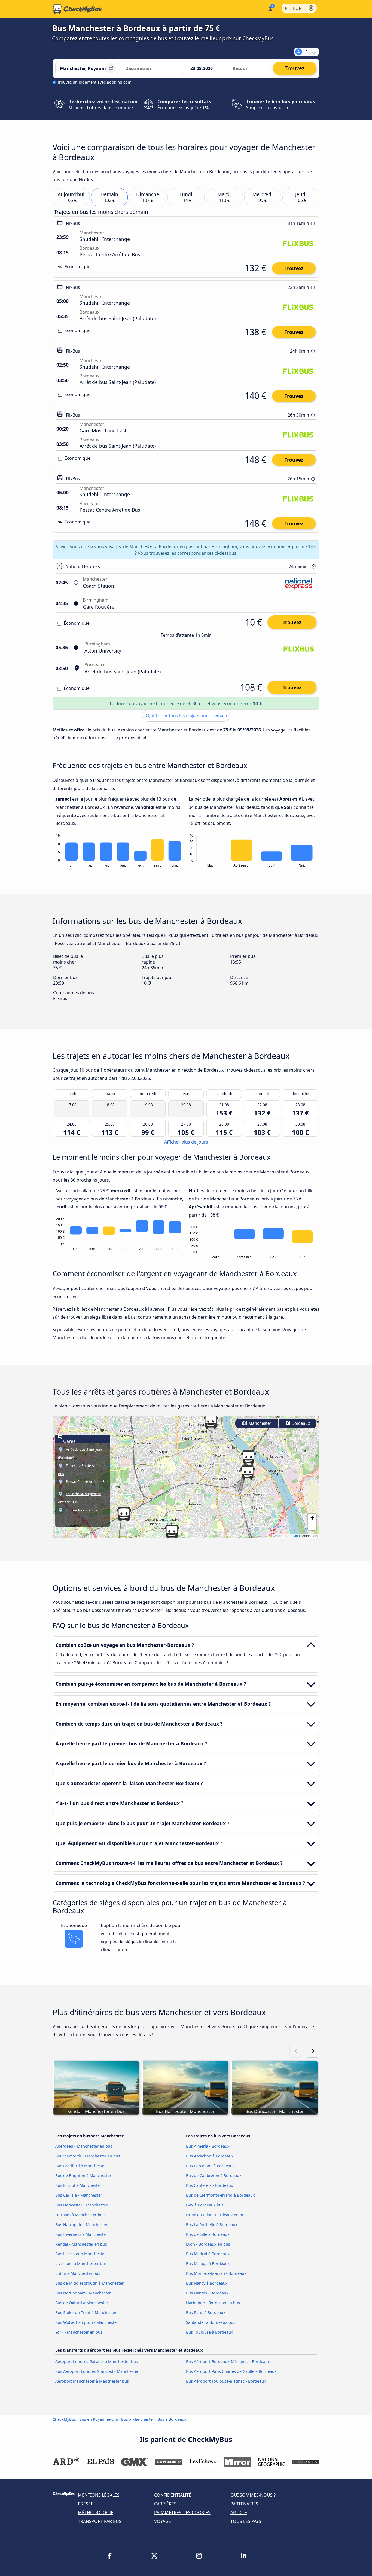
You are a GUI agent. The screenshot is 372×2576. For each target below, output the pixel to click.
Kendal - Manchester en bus (81, 2244)
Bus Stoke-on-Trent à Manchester (86, 2313)
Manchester (259, 1423)
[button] (248, 1458)
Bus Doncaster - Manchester (81, 2205)
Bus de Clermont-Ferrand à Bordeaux (220, 2195)
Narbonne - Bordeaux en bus (213, 2303)
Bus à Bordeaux (172, 2419)
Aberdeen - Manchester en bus (84, 2146)
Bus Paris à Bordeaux (206, 2313)
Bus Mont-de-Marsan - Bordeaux (216, 2273)
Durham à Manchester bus (80, 2215)
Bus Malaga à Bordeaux (208, 2263)
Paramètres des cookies (182, 2513)
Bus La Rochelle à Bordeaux (212, 2225)
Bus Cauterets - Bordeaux (210, 2185)
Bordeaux (300, 1423)
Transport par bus (100, 2521)
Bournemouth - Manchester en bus (88, 2156)
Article (239, 2513)
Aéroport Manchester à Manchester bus (92, 2381)
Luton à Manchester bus (78, 2273)
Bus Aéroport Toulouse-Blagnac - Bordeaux (226, 2381)
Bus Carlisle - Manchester (79, 2195)
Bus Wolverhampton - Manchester (87, 2322)
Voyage (163, 2521)
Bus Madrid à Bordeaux (208, 2254)
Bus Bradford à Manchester (81, 2166)
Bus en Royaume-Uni (99, 2419)
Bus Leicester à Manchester (81, 2254)
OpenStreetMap (288, 1536)
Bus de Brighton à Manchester (83, 2176)
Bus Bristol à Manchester (78, 2185)
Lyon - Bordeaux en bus (208, 2244)
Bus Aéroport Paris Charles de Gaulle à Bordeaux (231, 2371)
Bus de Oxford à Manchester (82, 2303)
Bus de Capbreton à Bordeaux (214, 2176)
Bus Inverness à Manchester (81, 2234)
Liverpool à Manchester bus (81, 2263)
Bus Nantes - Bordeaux (207, 2293)
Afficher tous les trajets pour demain (189, 716)
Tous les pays (246, 2521)
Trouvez (294, 268)
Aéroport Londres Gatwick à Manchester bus (97, 2362)
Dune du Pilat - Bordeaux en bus (216, 2215)
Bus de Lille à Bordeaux (208, 2234)
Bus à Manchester (138, 2419)
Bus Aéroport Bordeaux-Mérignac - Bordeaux (228, 2362)
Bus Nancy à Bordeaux (207, 2283)
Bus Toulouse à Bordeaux (210, 2332)
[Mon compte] (270, 8)
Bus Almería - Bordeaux (208, 2146)
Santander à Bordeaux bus (211, 2322)
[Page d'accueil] (77, 9)
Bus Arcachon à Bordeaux (210, 2156)
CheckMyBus (64, 2419)
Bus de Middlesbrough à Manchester (89, 2283)
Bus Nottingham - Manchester (83, 2293)
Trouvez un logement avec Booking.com (94, 82)
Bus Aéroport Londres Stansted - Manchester (97, 2371)
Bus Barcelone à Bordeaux (210, 2166)
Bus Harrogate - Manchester (81, 2225)
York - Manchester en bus (79, 2332)
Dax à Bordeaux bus (205, 2205)
